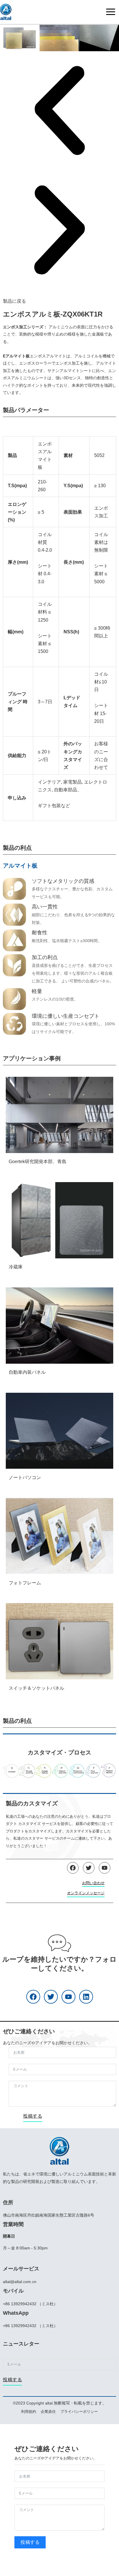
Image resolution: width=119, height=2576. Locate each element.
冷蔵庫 (16, 1267)
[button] (59, 111)
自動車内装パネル (27, 1372)
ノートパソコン (25, 1477)
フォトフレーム (25, 1583)
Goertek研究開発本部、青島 (38, 1162)
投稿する (33, 2116)
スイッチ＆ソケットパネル (36, 1688)
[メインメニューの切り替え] (111, 12)
